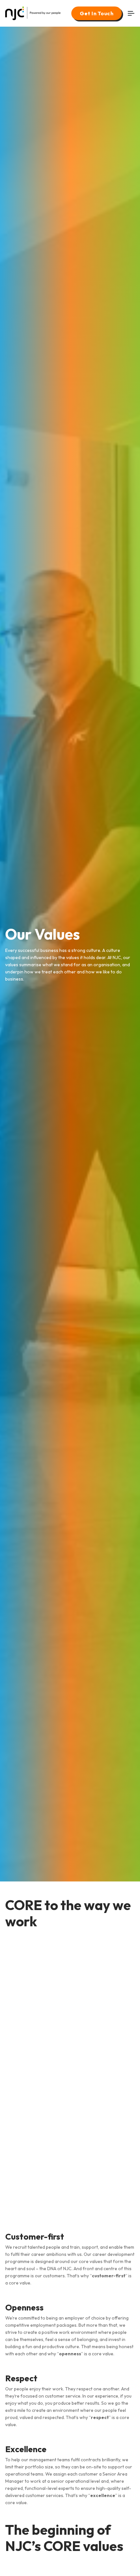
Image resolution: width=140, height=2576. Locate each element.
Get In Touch (97, 13)
